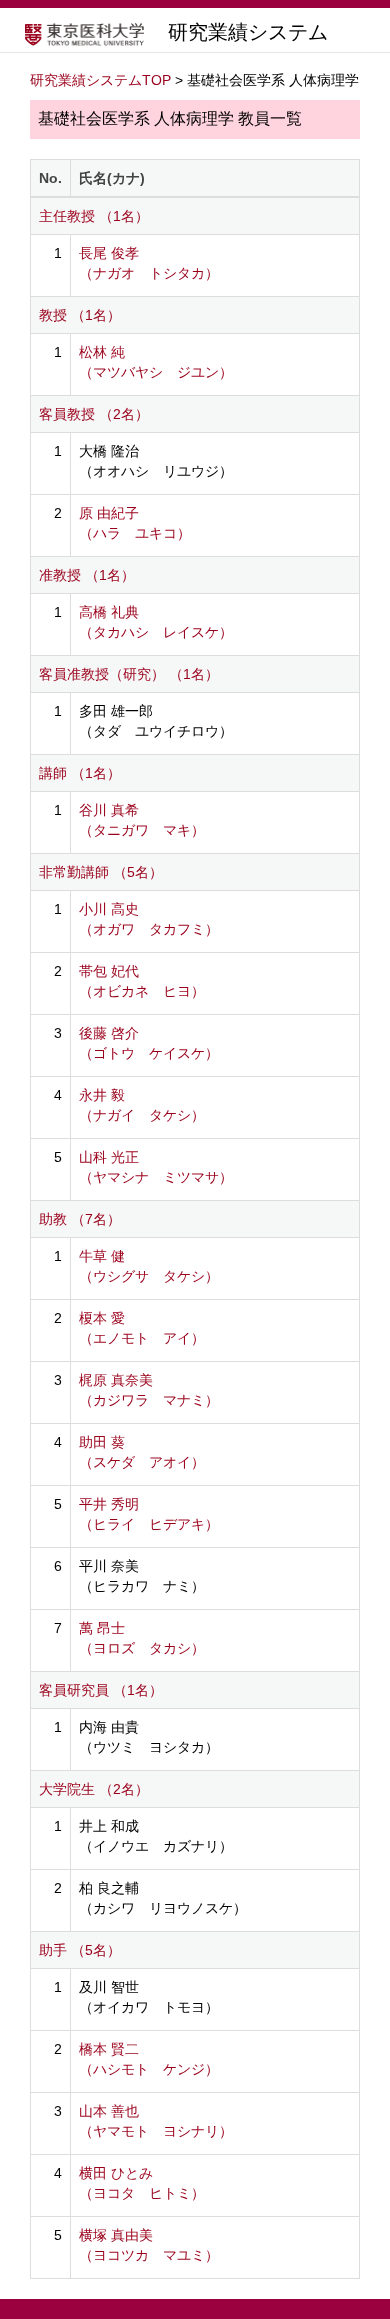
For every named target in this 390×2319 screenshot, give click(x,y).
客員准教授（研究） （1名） (129, 674)
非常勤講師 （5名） (101, 872)
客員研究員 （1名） (101, 1690)
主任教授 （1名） (94, 216)
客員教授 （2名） (94, 414)
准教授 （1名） (87, 575)
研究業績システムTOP (100, 80)
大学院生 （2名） (94, 1789)
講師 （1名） (80, 773)
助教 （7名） (80, 1219)
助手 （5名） (80, 1950)
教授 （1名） (80, 315)
